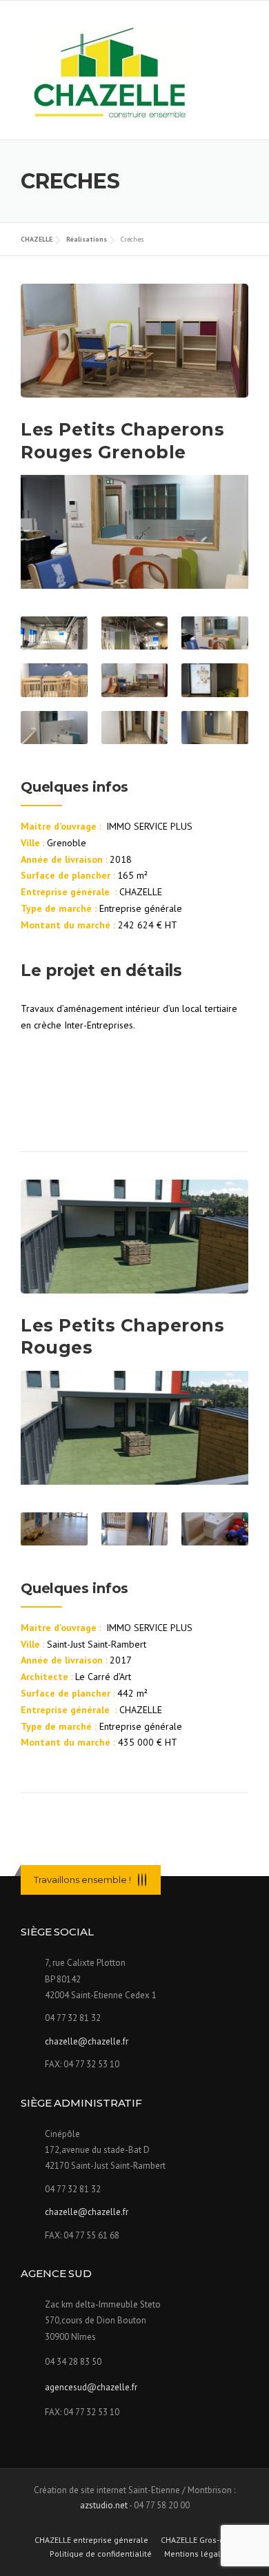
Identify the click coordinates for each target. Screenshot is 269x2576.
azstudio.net (104, 2505)
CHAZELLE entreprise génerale (91, 2540)
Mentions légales (197, 2554)
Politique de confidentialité (101, 2554)
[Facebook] (139, 1880)
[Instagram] (146, 1880)
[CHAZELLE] (112, 71)
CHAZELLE (37, 239)
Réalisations (87, 239)
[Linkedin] (142, 1880)
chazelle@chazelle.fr (87, 2041)
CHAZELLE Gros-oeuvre (203, 2540)
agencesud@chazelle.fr (91, 2387)
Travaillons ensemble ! (82, 1880)
